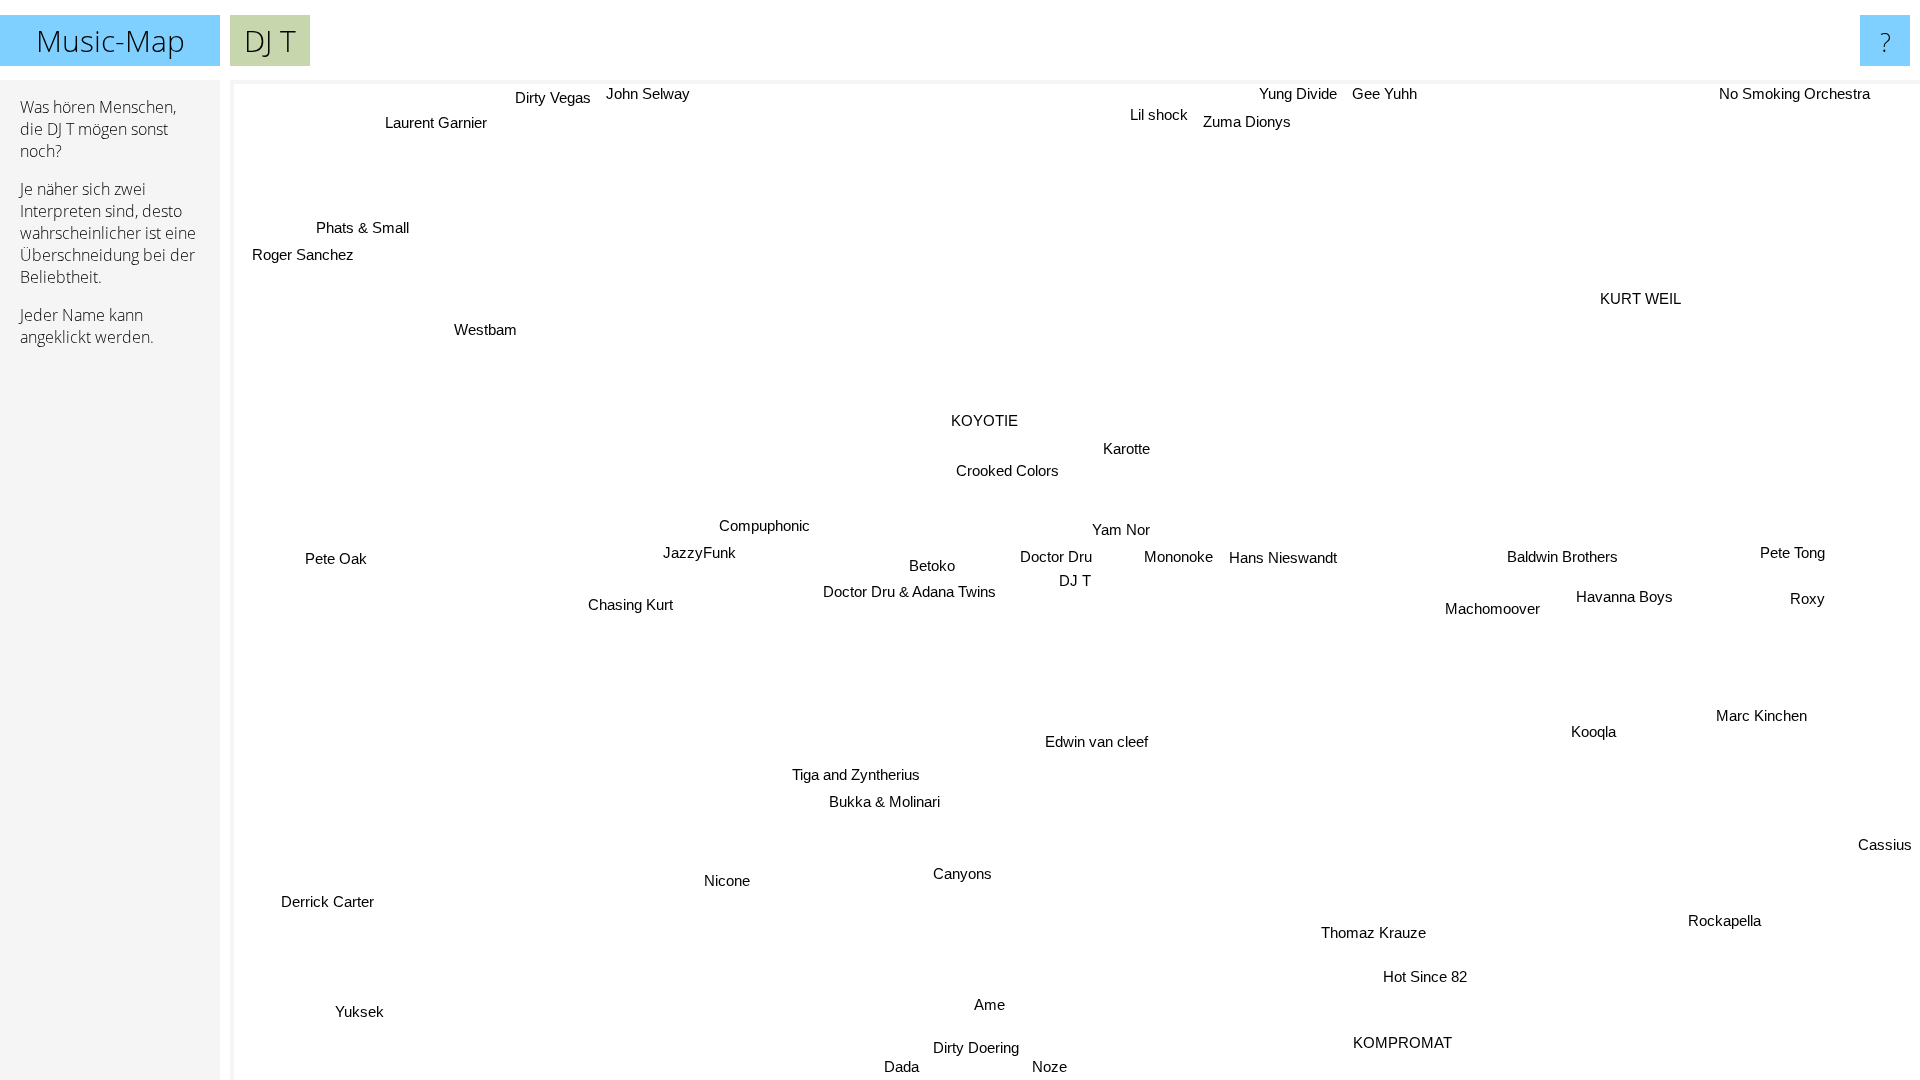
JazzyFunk (700, 553)
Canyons (974, 875)
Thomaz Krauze (1370, 933)
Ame (981, 1004)
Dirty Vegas (537, 103)
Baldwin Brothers (1565, 549)
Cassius (1885, 844)
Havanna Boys (1626, 593)
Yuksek (350, 1005)
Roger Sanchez (308, 248)
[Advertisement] (110, 669)
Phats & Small (368, 222)
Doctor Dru (1056, 556)
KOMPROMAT (1400, 1042)
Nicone (719, 877)
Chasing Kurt (632, 608)
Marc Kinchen (1761, 716)
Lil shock (1157, 113)
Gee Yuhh (1385, 93)
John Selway (632, 93)
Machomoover (1493, 605)
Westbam (489, 325)
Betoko (934, 564)
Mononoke (1179, 556)
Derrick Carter (323, 897)
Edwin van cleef (1101, 742)
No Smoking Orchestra (1795, 93)
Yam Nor (1123, 529)
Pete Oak (338, 564)
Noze (1035, 1066)
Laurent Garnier (433, 120)
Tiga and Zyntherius (851, 770)
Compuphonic (764, 527)
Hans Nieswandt (1284, 555)
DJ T (1075, 580)
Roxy (1805, 615)
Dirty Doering (959, 1045)
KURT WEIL (1654, 302)
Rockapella (1738, 914)
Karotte (1126, 447)
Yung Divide (1299, 93)
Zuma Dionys (1246, 120)
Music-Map (110, 40)
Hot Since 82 (1423, 977)
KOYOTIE (981, 421)
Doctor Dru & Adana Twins (910, 591)
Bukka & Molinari (865, 797)
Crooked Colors (1006, 470)
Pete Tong (1797, 570)
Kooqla (1594, 734)
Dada (930, 1066)
